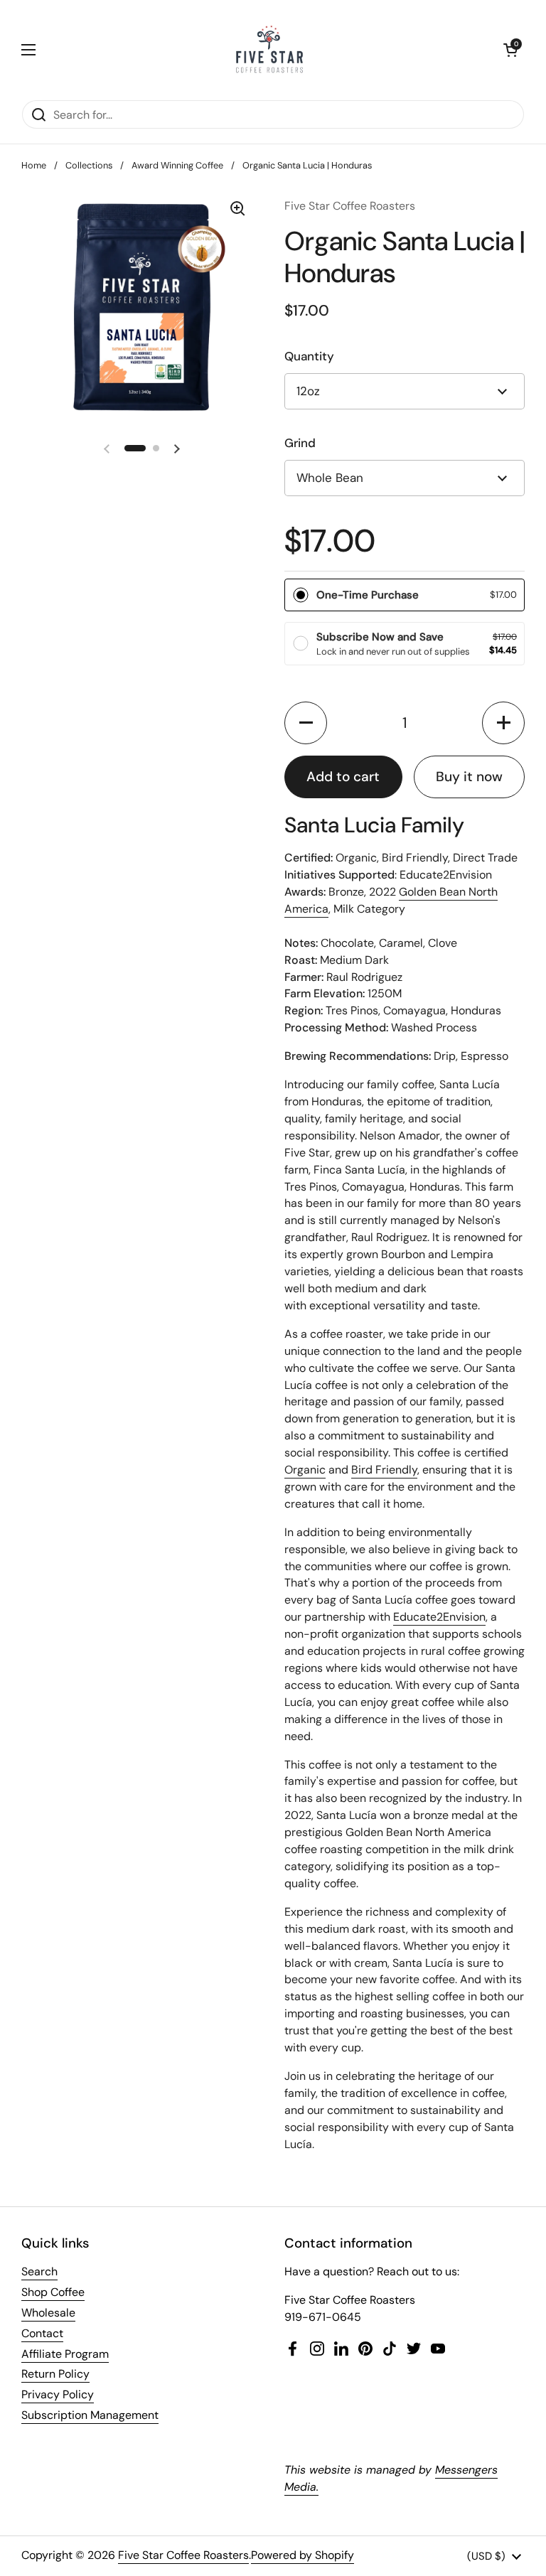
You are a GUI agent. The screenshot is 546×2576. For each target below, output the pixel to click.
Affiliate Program (65, 2354)
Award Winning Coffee (177, 165)
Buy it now (469, 777)
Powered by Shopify (303, 2555)
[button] (510, 50)
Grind (300, 443)
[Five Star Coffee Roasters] (269, 50)
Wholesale (48, 2313)
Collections (89, 165)
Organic (305, 1470)
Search (39, 2271)
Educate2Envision (439, 1617)
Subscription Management (90, 2415)
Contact (42, 2333)
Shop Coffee (53, 2292)
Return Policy (55, 2374)
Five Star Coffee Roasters (183, 2555)
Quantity (309, 356)
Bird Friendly (384, 1470)
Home (34, 165)
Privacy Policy (58, 2394)
